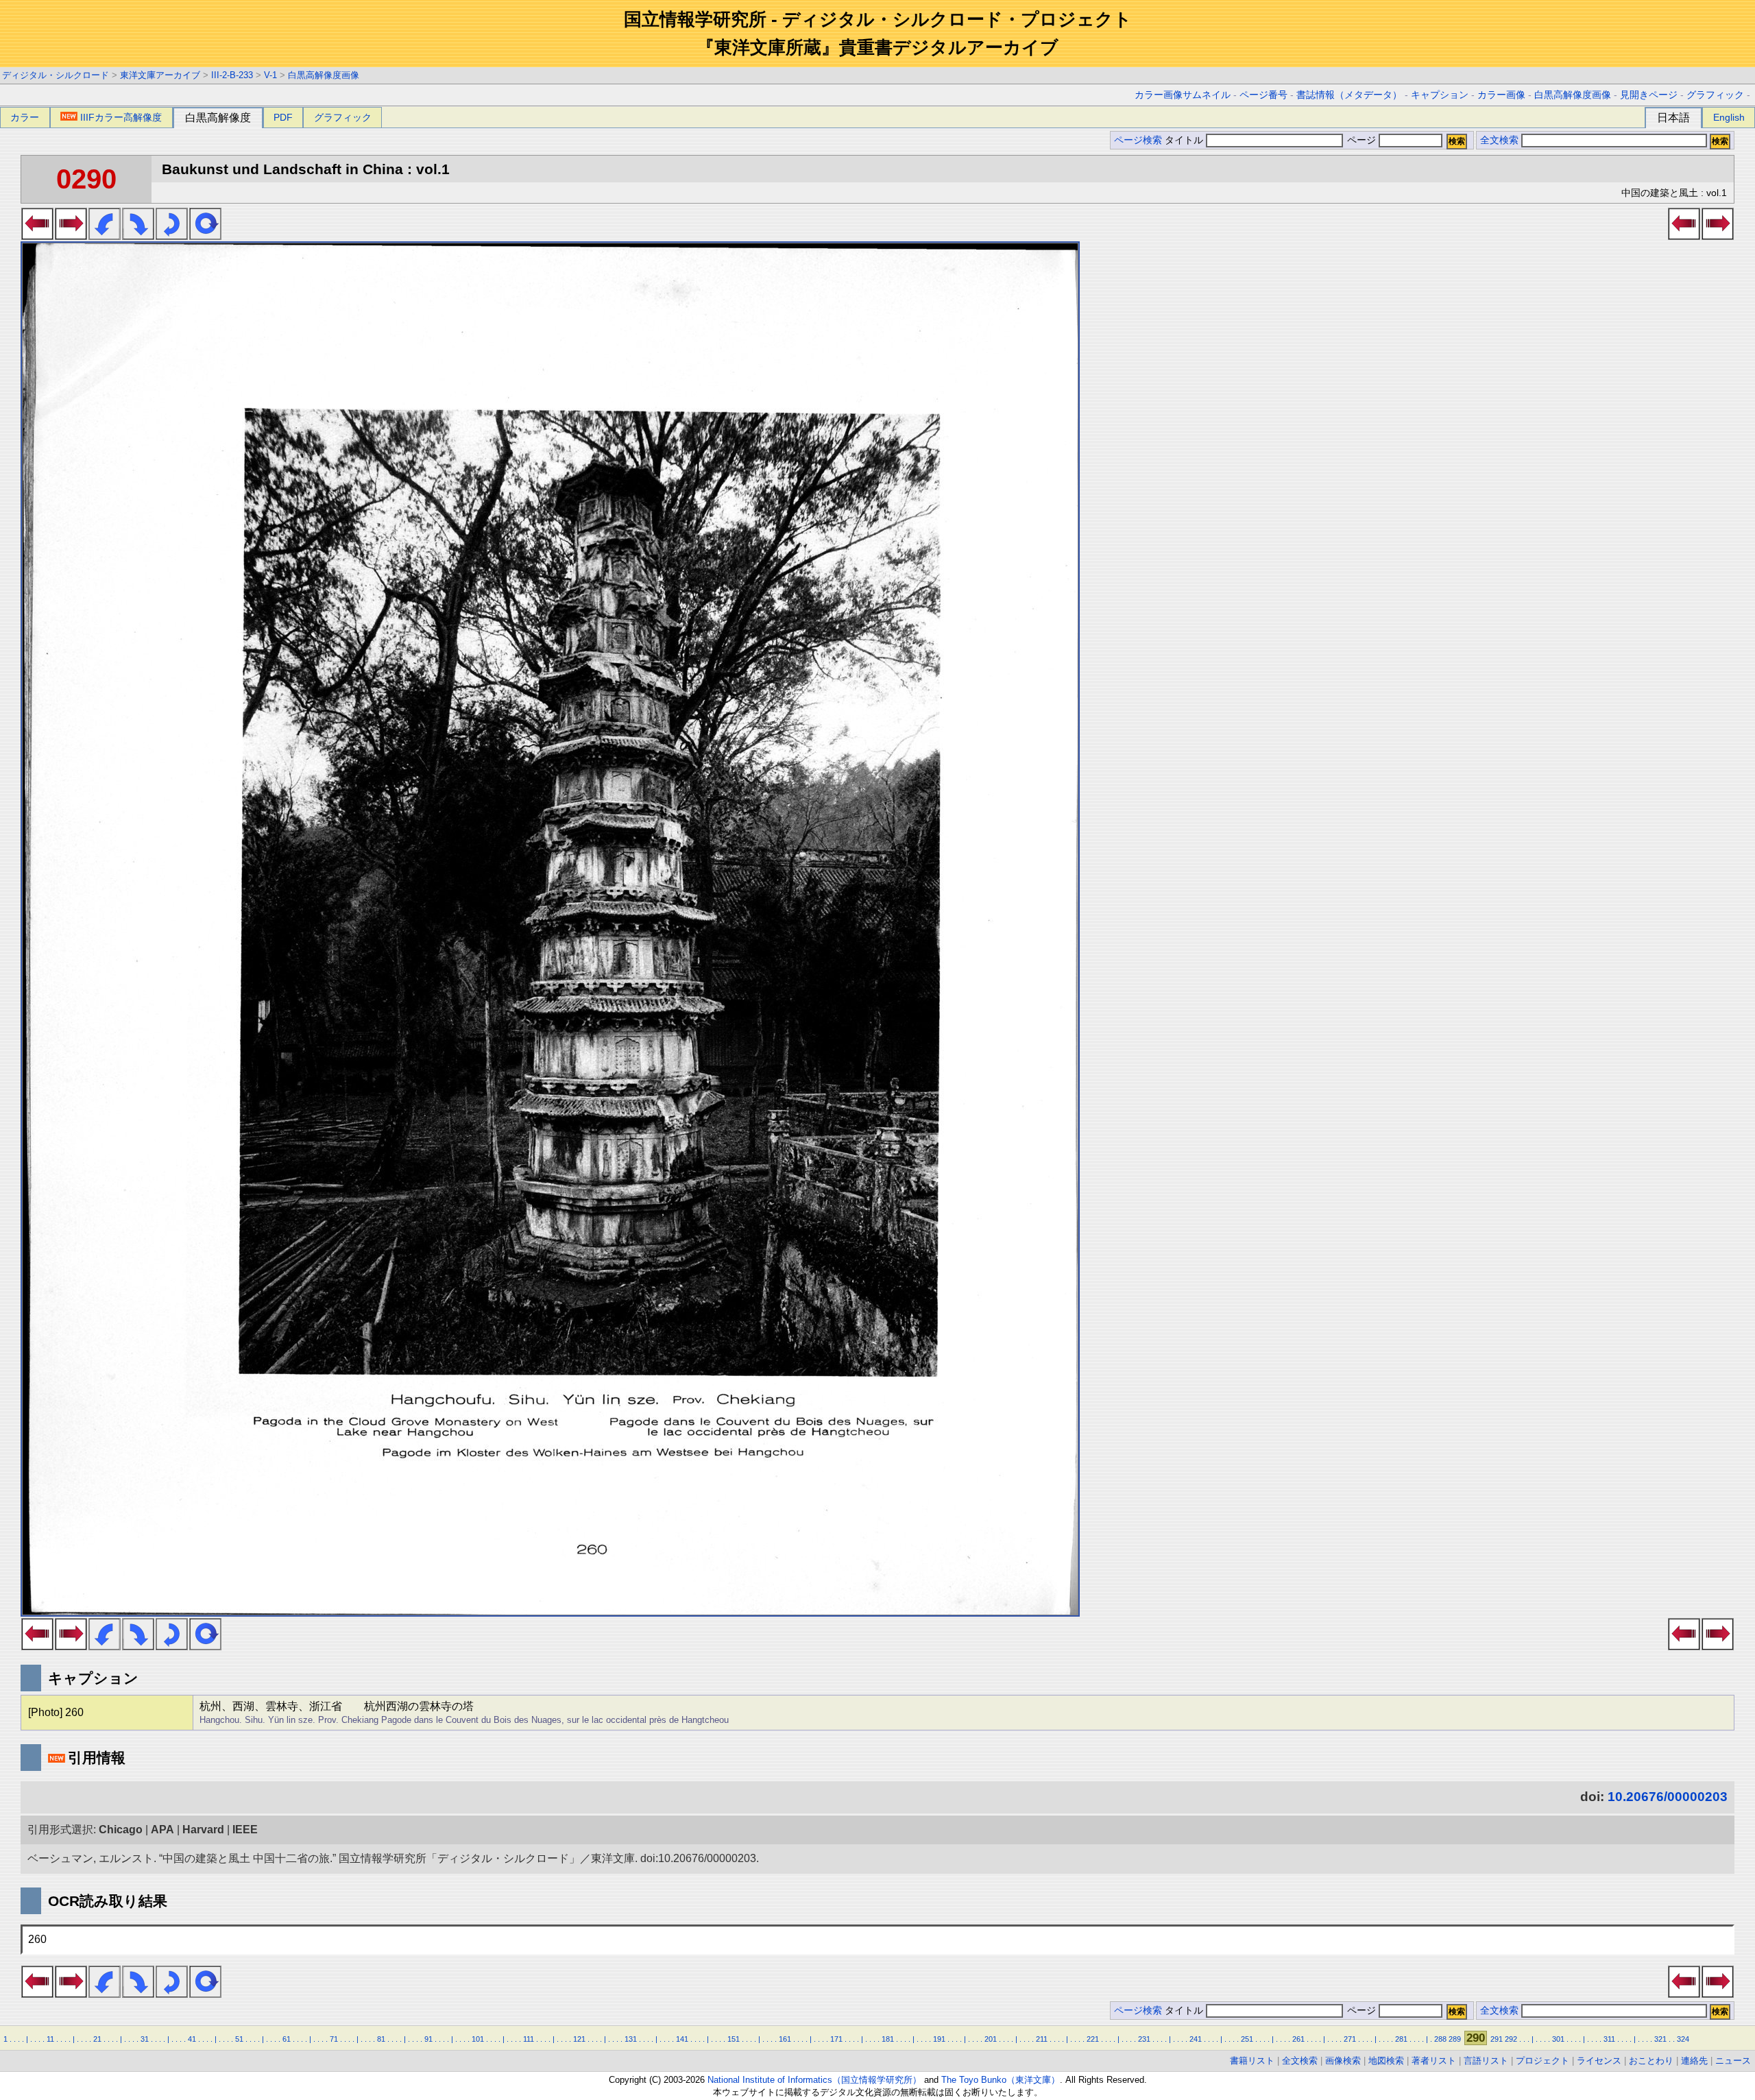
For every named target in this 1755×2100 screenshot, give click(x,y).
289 (1455, 2039)
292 (1511, 2039)
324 (1683, 2039)
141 (682, 2039)
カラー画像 (1501, 95)
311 (1609, 2039)
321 (1660, 2039)
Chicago (121, 1830)
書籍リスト (1252, 2061)
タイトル (1185, 140)
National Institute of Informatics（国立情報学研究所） (814, 2080)
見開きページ (1649, 95)
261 (1298, 2039)
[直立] (205, 236)
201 (991, 2039)
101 (478, 2039)
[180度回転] (172, 236)
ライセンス (1599, 2061)
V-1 (270, 75)
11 (50, 2039)
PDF (283, 117)
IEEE (245, 1830)
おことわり (1651, 2061)
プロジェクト (1542, 2061)
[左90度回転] (105, 236)
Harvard (203, 1830)
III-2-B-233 (232, 75)
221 (1093, 2039)
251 (1247, 2039)
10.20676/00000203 (1668, 1797)
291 (1497, 2039)
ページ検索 (1138, 140)
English (1729, 117)
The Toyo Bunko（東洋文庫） (1001, 2080)
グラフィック (1715, 95)
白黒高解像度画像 (324, 75)
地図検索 (1386, 2061)
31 (145, 2039)
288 (1440, 2039)
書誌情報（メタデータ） (1349, 95)
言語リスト (1486, 2061)
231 (1144, 2039)
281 (1401, 2039)
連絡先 (1694, 2061)
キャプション (1440, 95)
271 (1350, 2039)
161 (785, 2039)
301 (1558, 2039)
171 (836, 2039)
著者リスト (1434, 2061)
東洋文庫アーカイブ (160, 75)
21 (97, 2039)
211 (1042, 2039)
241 (1196, 2039)
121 (579, 2039)
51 (239, 2039)
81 (381, 2039)
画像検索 (1343, 2061)
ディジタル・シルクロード (56, 75)
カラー (25, 117)
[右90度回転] (138, 236)
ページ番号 (1263, 95)
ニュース (1733, 2061)
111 (529, 2039)
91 (428, 2039)
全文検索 (1499, 140)
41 (192, 2039)
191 (939, 2039)
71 (334, 2039)
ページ (1361, 140)
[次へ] (71, 236)
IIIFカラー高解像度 (121, 117)
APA (162, 1830)
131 (631, 2039)
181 (888, 2039)
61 (287, 2039)
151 (734, 2039)
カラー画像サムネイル (1183, 95)
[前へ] (37, 236)
